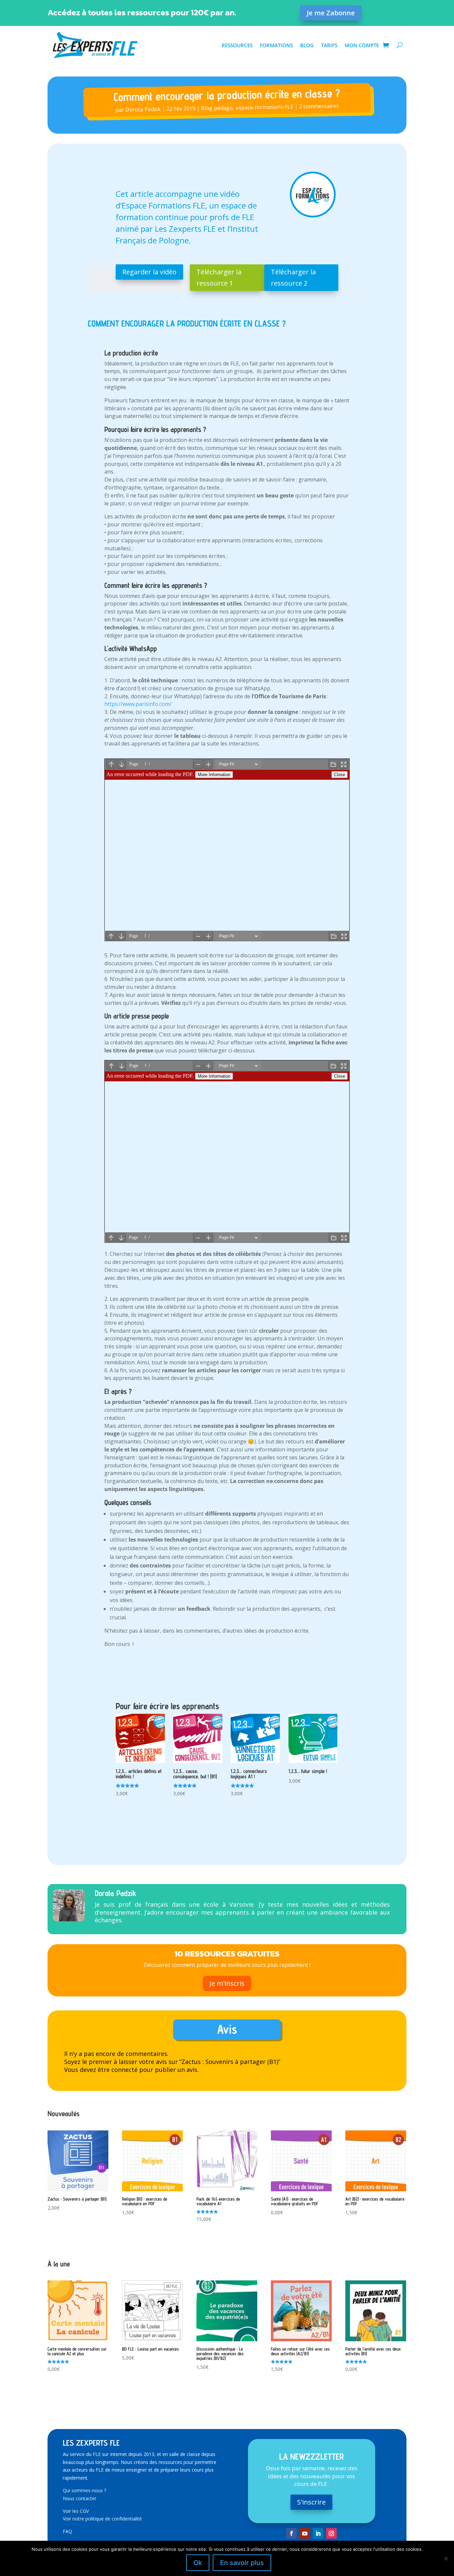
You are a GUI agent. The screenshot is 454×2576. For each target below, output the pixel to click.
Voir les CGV (76, 2511)
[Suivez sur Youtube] (305, 2533)
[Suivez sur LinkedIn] (318, 2533)
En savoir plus (242, 2563)
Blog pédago (217, 108)
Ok (198, 2563)
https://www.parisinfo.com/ (138, 704)
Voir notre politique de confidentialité (102, 2519)
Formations (276, 45)
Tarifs (329, 45)
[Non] (446, 2558)
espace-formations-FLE (265, 107)
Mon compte (362, 45)
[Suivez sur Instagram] (331, 2533)
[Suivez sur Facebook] (291, 2533)
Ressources (237, 45)
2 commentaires (319, 106)
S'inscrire (311, 2502)
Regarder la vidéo (149, 272)
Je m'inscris (227, 1983)
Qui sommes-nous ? (84, 2490)
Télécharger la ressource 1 (219, 277)
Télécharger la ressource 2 (293, 277)
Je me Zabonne (331, 13)
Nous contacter (80, 2498)
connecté (124, 2070)
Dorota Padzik (143, 109)
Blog (307, 45)
